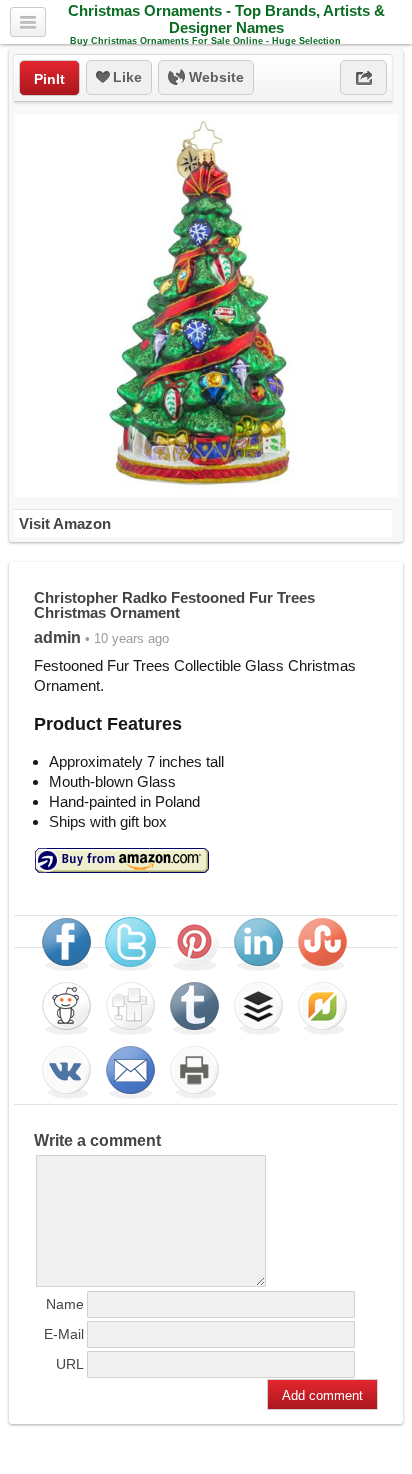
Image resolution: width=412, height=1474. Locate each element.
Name (65, 1304)
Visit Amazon (65, 523)
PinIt (49, 79)
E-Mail (64, 1334)
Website (214, 77)
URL (70, 1364)
